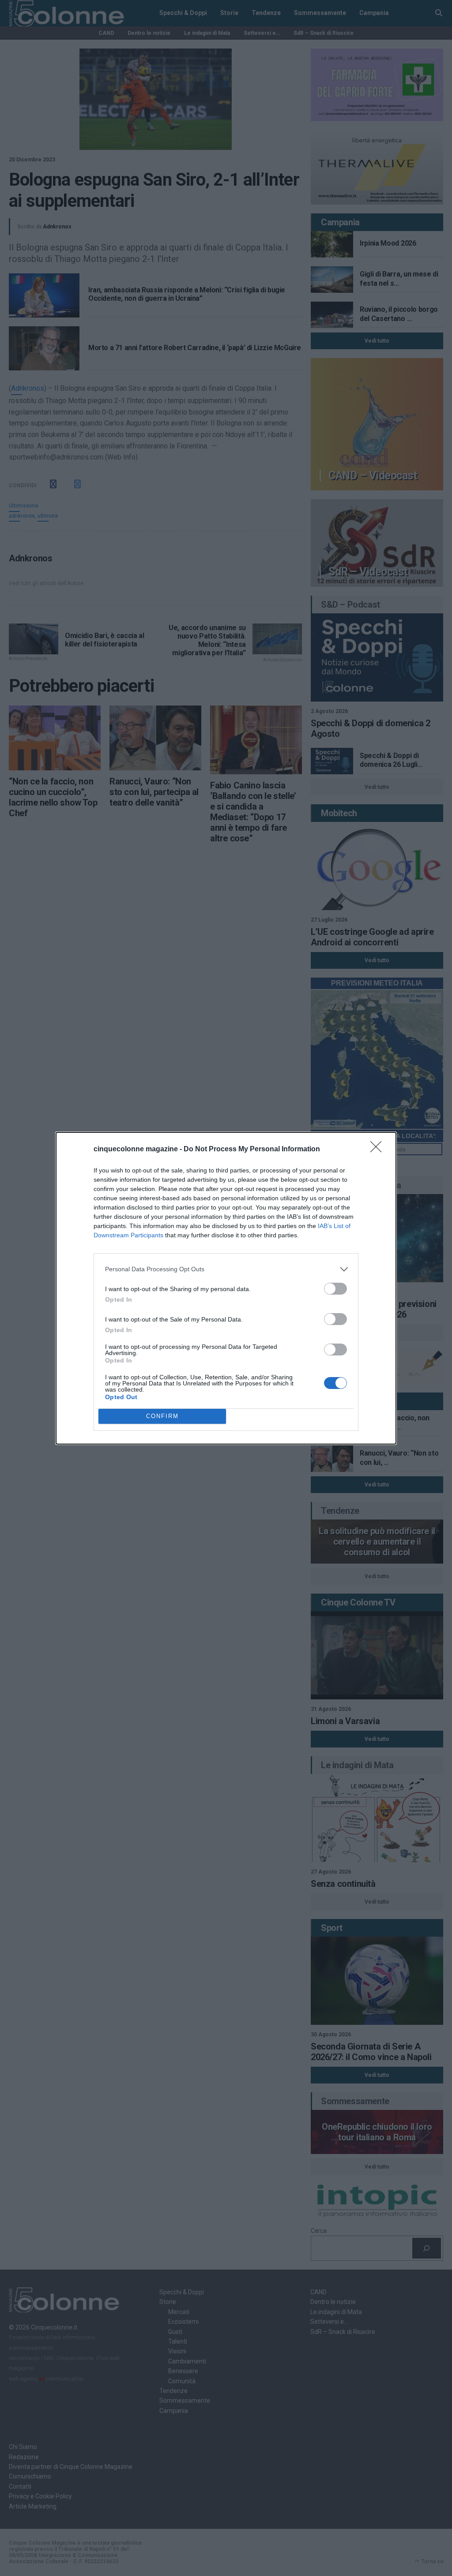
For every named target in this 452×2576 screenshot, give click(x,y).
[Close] (379, 1150)
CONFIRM (162, 1416)
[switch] (335, 1289)
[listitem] (226, 1269)
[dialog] (226, 1288)
